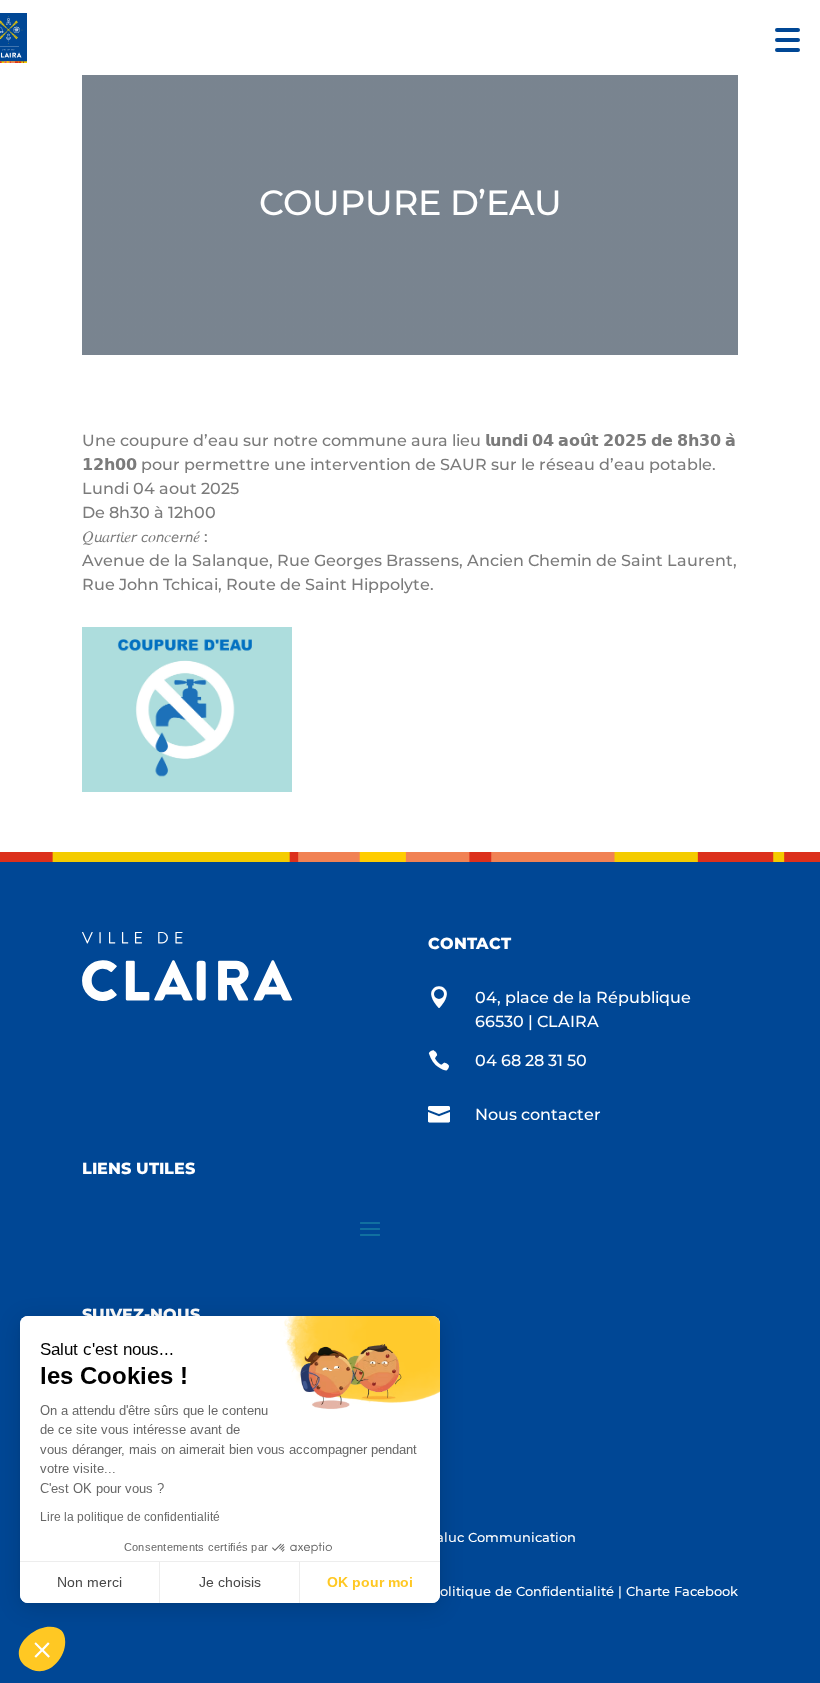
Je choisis (230, 1582)
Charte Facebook (682, 1591)
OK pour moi (370, 1582)
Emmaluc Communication (487, 1537)
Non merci (89, 1582)
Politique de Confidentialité (522, 1591)
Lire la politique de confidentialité (130, 1517)
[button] (782, 37)
